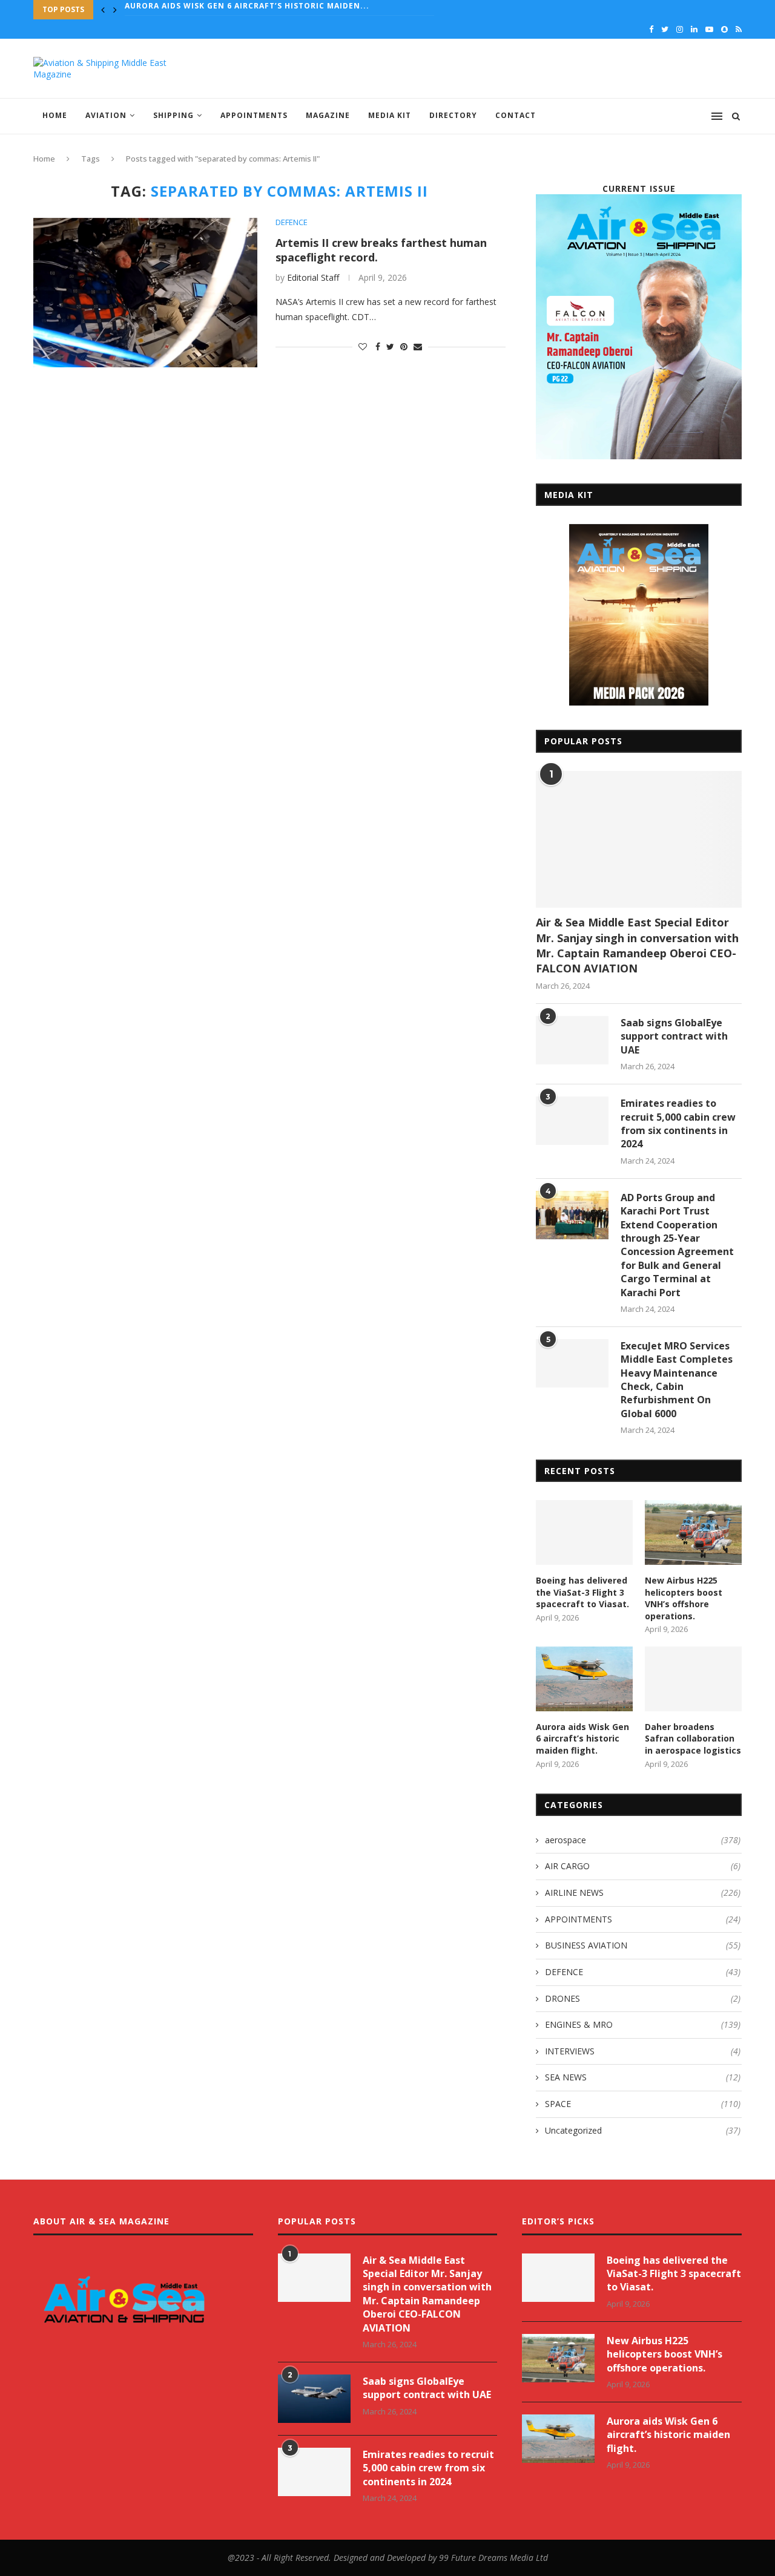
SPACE (643, 2104)
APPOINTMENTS (254, 115)
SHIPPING (173, 115)
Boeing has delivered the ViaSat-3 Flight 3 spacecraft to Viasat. (582, 1592)
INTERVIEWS (643, 2051)
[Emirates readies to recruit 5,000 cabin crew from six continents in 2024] (572, 1121)
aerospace (643, 1840)
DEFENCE (292, 223)
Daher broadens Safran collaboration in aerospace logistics (272, 10)
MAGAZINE (328, 115)
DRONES (643, 1998)
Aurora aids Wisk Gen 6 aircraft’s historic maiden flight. (582, 1739)
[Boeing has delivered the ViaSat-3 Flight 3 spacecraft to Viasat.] (584, 1532)
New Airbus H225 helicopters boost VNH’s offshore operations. (684, 1598)
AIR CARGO (643, 1866)
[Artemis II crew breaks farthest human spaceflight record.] (145, 293)
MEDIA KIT (390, 115)
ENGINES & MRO (643, 2024)
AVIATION (106, 115)
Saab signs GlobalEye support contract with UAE (674, 1036)
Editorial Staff (313, 277)
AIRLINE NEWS (643, 1893)
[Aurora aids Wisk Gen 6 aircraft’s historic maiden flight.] (584, 1679)
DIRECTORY (453, 115)
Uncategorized (643, 2130)
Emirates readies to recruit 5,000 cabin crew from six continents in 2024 (678, 1123)
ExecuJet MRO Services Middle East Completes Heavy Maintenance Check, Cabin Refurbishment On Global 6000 (677, 1380)
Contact (516, 115)
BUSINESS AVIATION (643, 1945)
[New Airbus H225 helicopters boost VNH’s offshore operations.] (693, 1532)
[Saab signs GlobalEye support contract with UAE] (572, 1040)
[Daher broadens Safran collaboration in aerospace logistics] (693, 1679)
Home (55, 115)
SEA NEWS (643, 2077)
